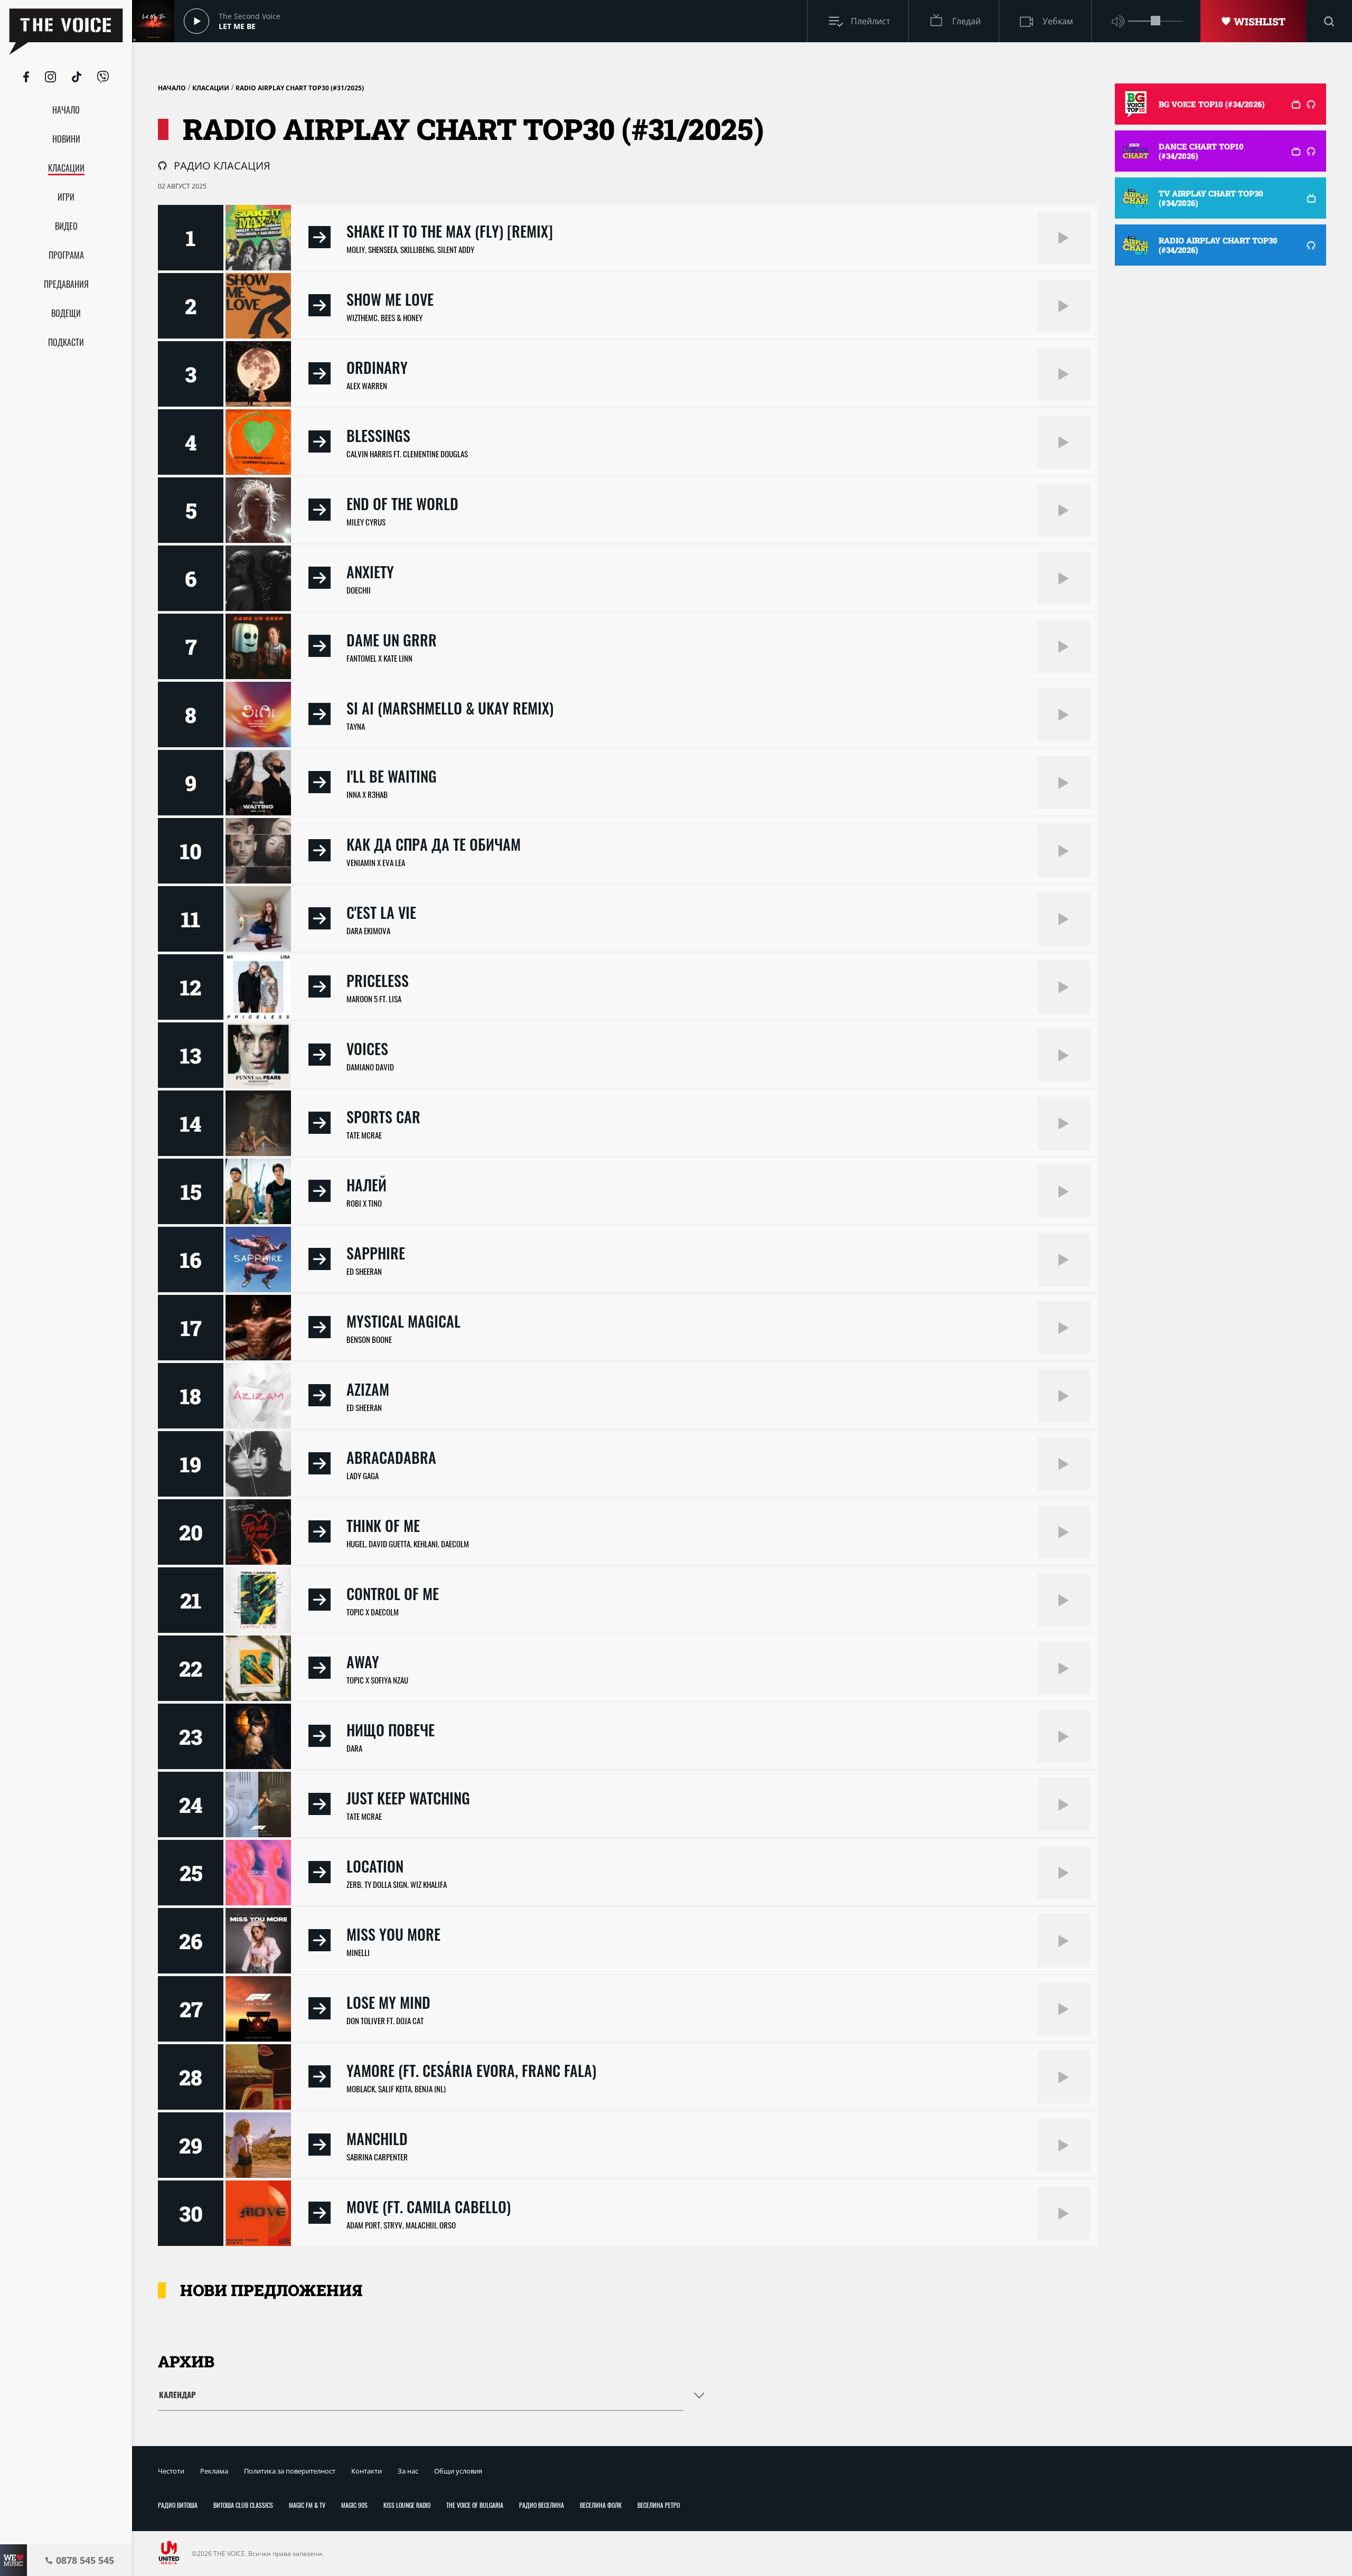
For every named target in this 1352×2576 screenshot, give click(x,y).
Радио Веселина (542, 2505)
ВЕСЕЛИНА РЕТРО (659, 2505)
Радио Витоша (178, 2505)
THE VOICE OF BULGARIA (475, 2505)
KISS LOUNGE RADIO (407, 2505)
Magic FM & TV (307, 2505)
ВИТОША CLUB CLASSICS (243, 2505)
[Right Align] (1064, 238)
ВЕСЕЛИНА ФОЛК (601, 2505)
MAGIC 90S (354, 2505)
